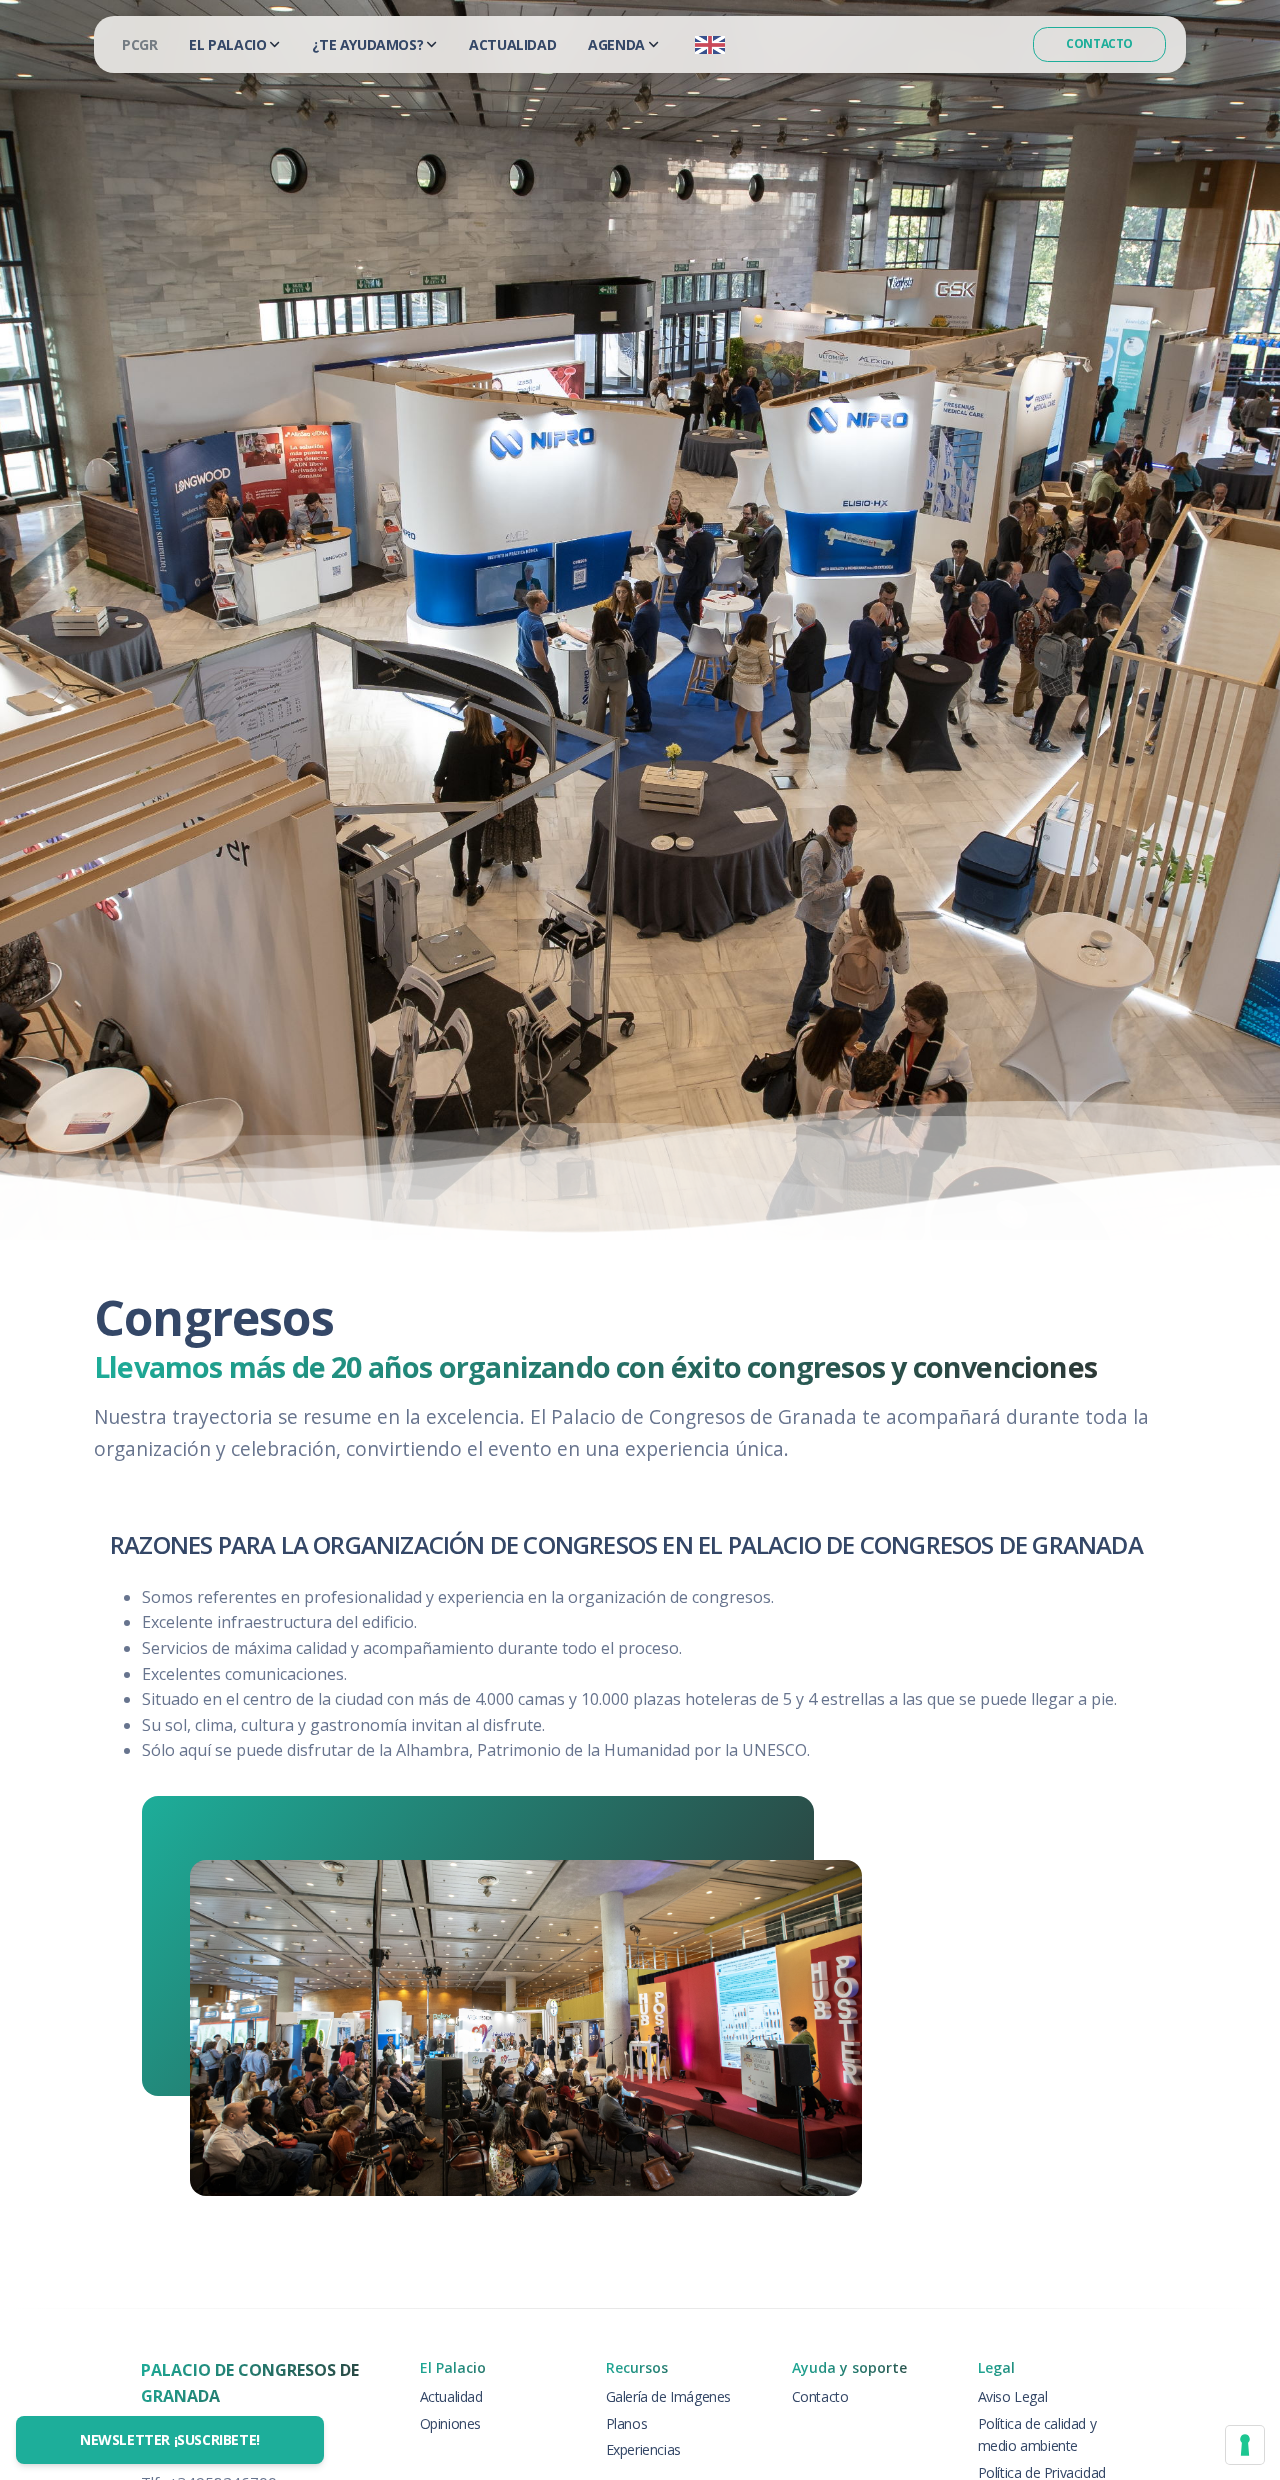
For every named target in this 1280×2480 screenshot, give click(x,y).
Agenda (616, 44)
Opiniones (450, 2423)
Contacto (1099, 43)
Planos (627, 2423)
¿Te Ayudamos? (367, 44)
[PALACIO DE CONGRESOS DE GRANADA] (139, 44)
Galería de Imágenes (668, 2396)
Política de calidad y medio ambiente (1037, 2434)
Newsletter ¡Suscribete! (170, 2439)
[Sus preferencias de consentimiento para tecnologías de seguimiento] (1245, 2445)
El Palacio (227, 44)
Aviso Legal (1013, 2396)
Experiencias (643, 2449)
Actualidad (512, 44)
